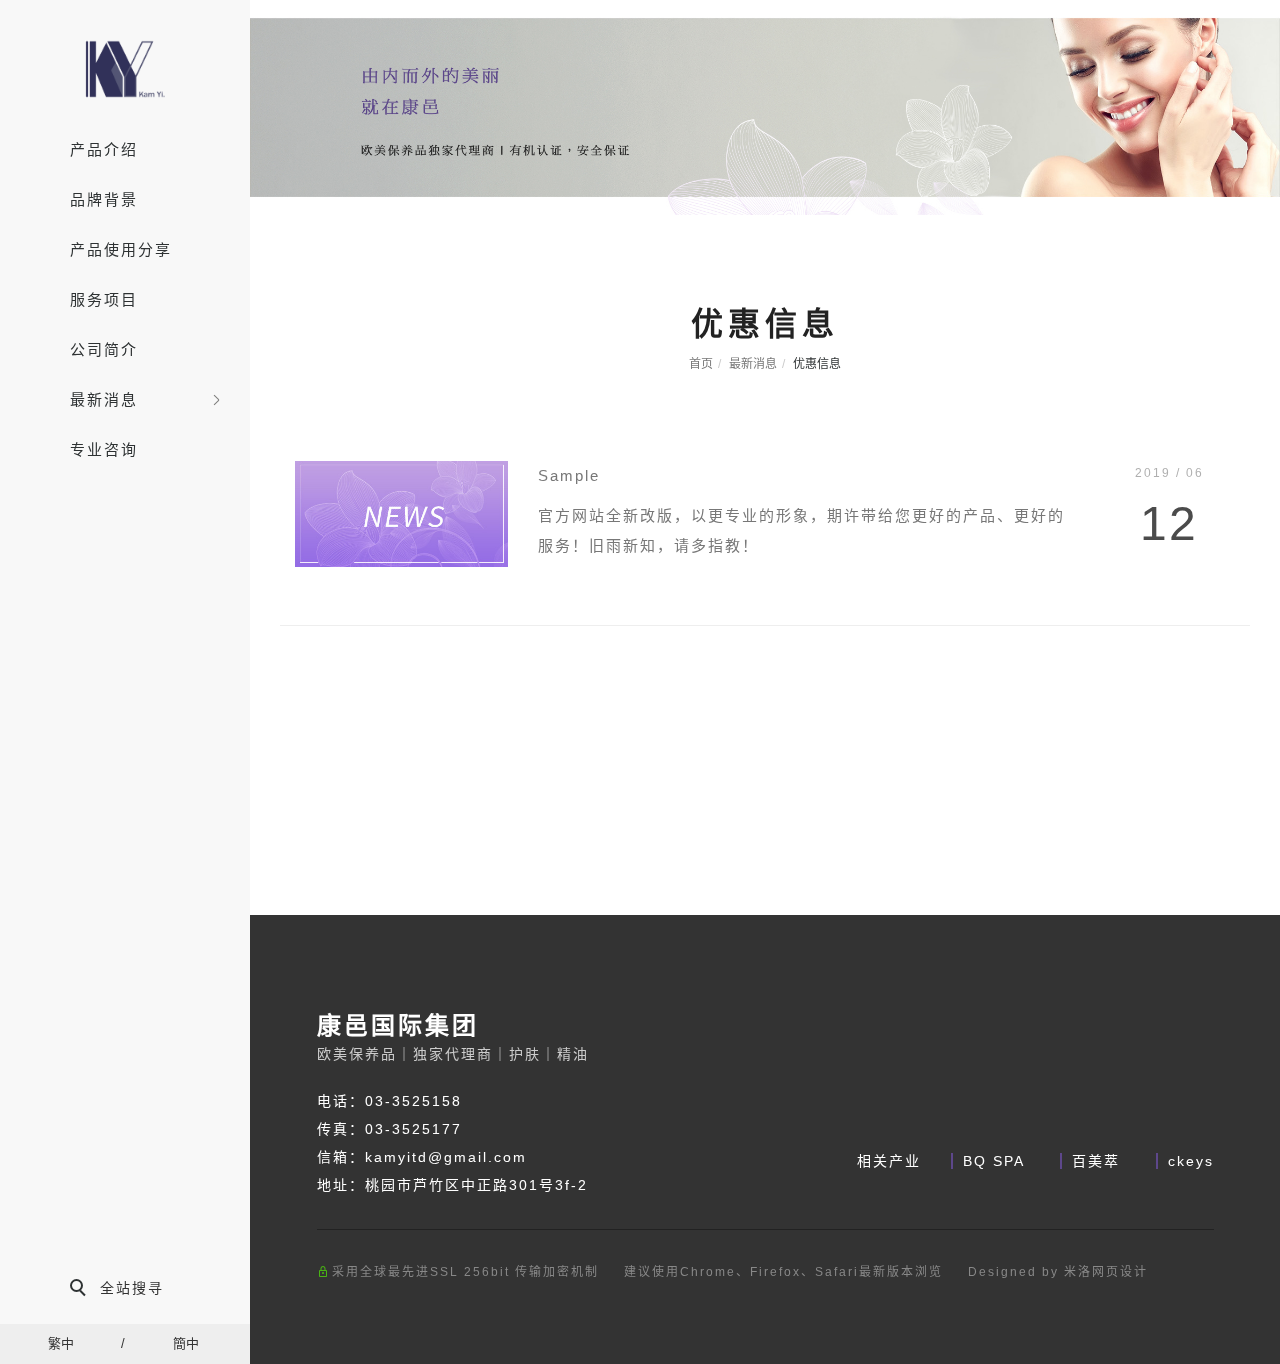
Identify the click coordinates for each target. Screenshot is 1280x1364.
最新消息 (104, 399)
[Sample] (401, 512)
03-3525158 (413, 1101)
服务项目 (104, 299)
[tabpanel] (765, 107)
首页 (701, 364)
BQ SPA (996, 1161)
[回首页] (125, 69)
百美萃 (1099, 1161)
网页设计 (1120, 1272)
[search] (125, 1290)
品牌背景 (104, 199)
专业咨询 (104, 449)
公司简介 (104, 349)
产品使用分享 (121, 249)
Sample (569, 475)
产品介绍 (104, 149)
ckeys (1191, 1161)
